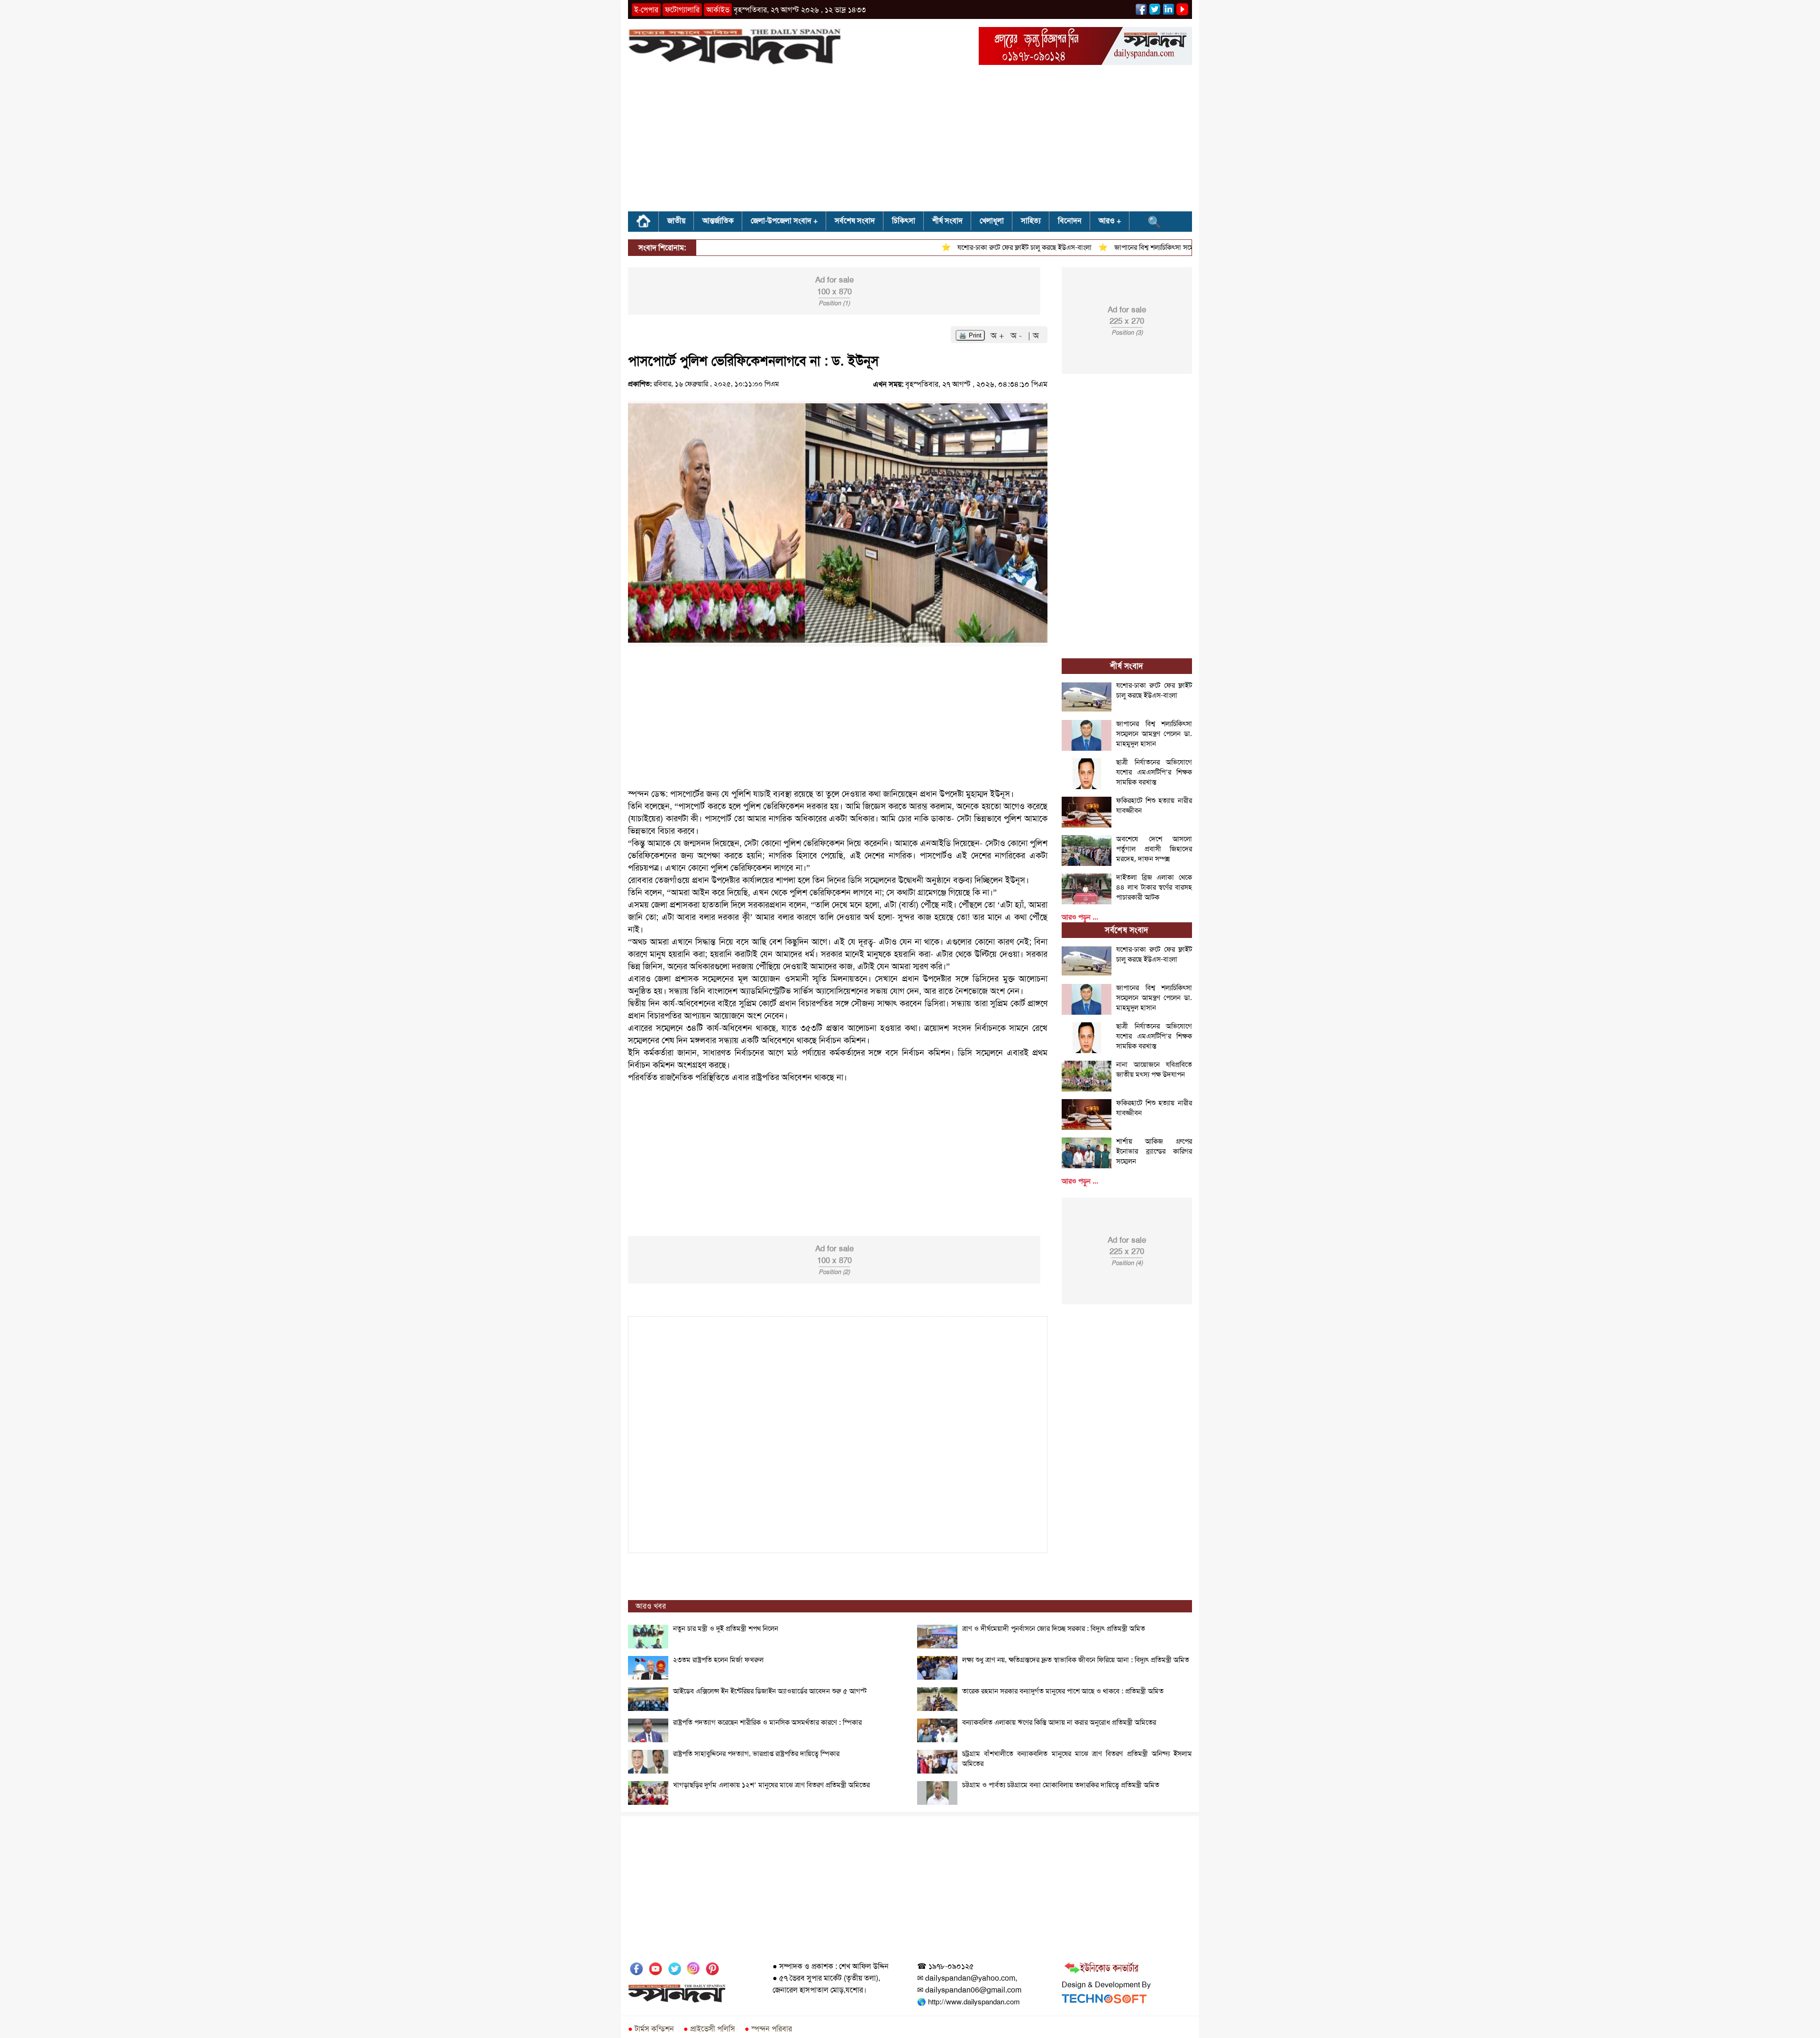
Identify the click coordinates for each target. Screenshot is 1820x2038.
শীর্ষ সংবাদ (947, 221)
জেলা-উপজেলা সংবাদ (781, 221)
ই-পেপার (646, 10)
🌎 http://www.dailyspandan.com (968, 2002)
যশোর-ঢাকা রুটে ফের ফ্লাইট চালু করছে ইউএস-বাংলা (974, 247)
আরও (1107, 221)
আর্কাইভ (718, 10)
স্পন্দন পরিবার (768, 2029)
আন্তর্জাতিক (718, 221)
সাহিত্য (1031, 221)
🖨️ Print (970, 335)
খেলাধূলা (992, 221)
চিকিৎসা (904, 221)
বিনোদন (1070, 221)
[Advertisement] (910, 141)
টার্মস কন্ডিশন (651, 2029)
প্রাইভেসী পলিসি (709, 2029)
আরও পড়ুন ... (1080, 917)
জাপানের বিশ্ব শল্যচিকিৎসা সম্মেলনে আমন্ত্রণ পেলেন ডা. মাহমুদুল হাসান (1155, 247)
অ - (1017, 336)
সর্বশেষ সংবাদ (855, 221)
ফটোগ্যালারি (682, 10)
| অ (1033, 336)
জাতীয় (676, 221)
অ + (999, 336)
